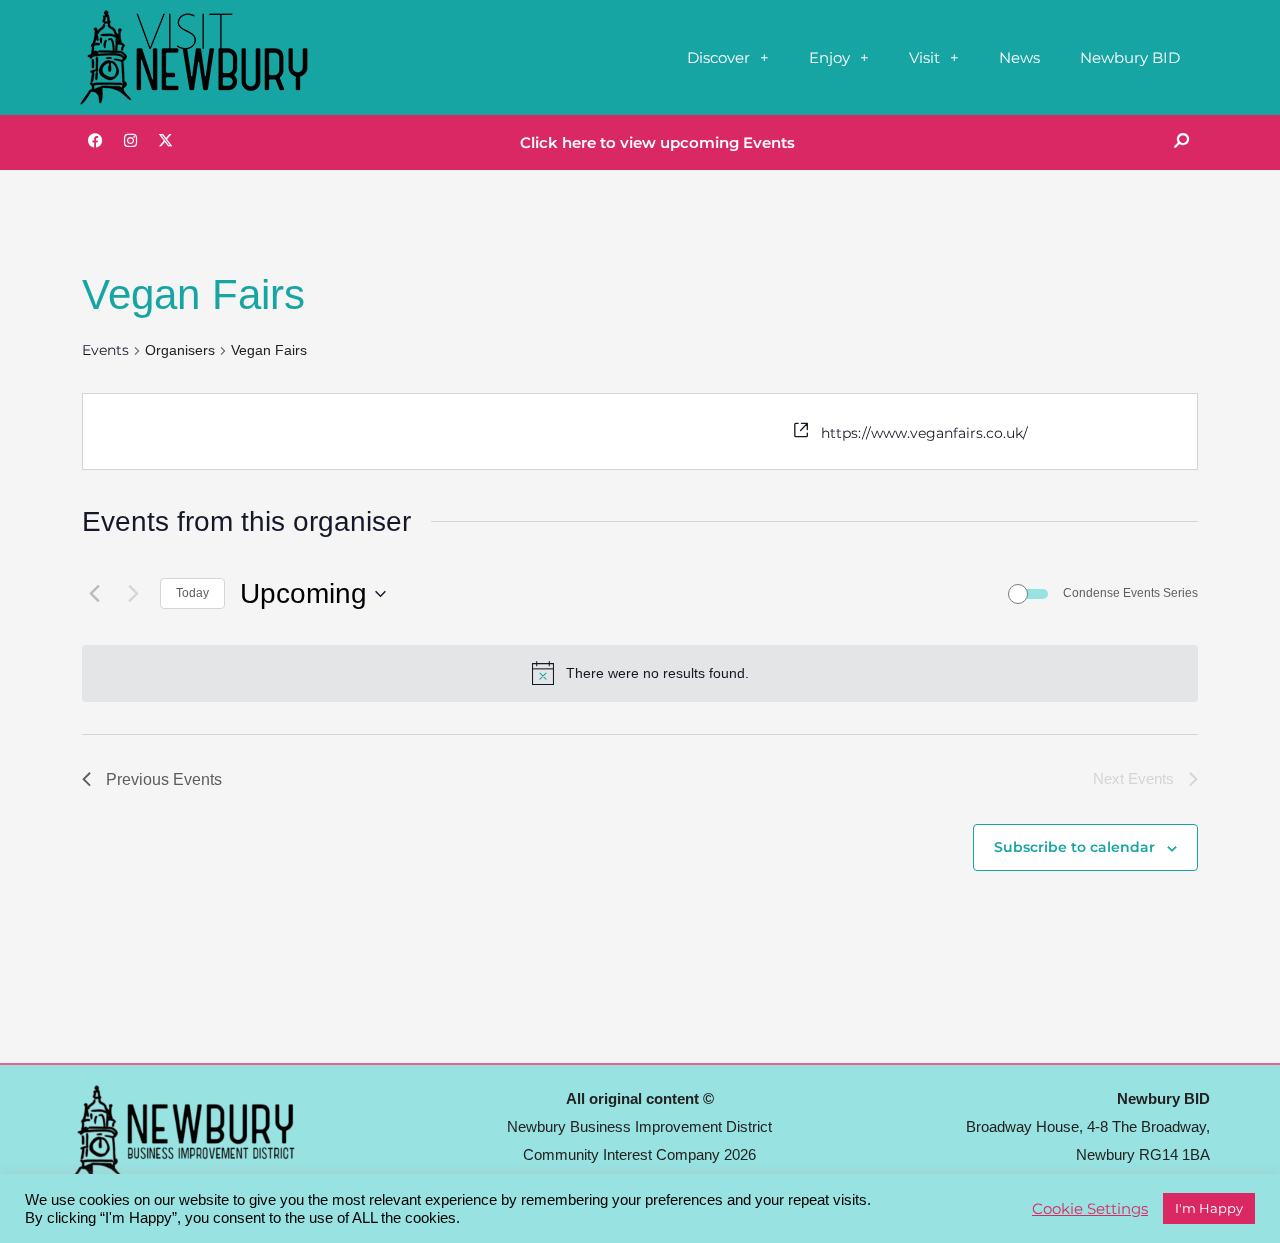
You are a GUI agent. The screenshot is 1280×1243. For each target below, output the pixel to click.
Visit (924, 57)
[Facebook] (95, 140)
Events (105, 350)
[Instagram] (130, 140)
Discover (718, 57)
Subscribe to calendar (1074, 847)
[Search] (1181, 140)
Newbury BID (1130, 57)
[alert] (657, 673)
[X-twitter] (165, 140)
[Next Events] (133, 594)
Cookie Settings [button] (1090, 1209)
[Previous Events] (94, 594)
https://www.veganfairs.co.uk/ (924, 433)
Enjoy (829, 57)
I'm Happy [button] (1209, 1208)
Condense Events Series (1130, 593)
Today (192, 593)
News (1019, 57)
